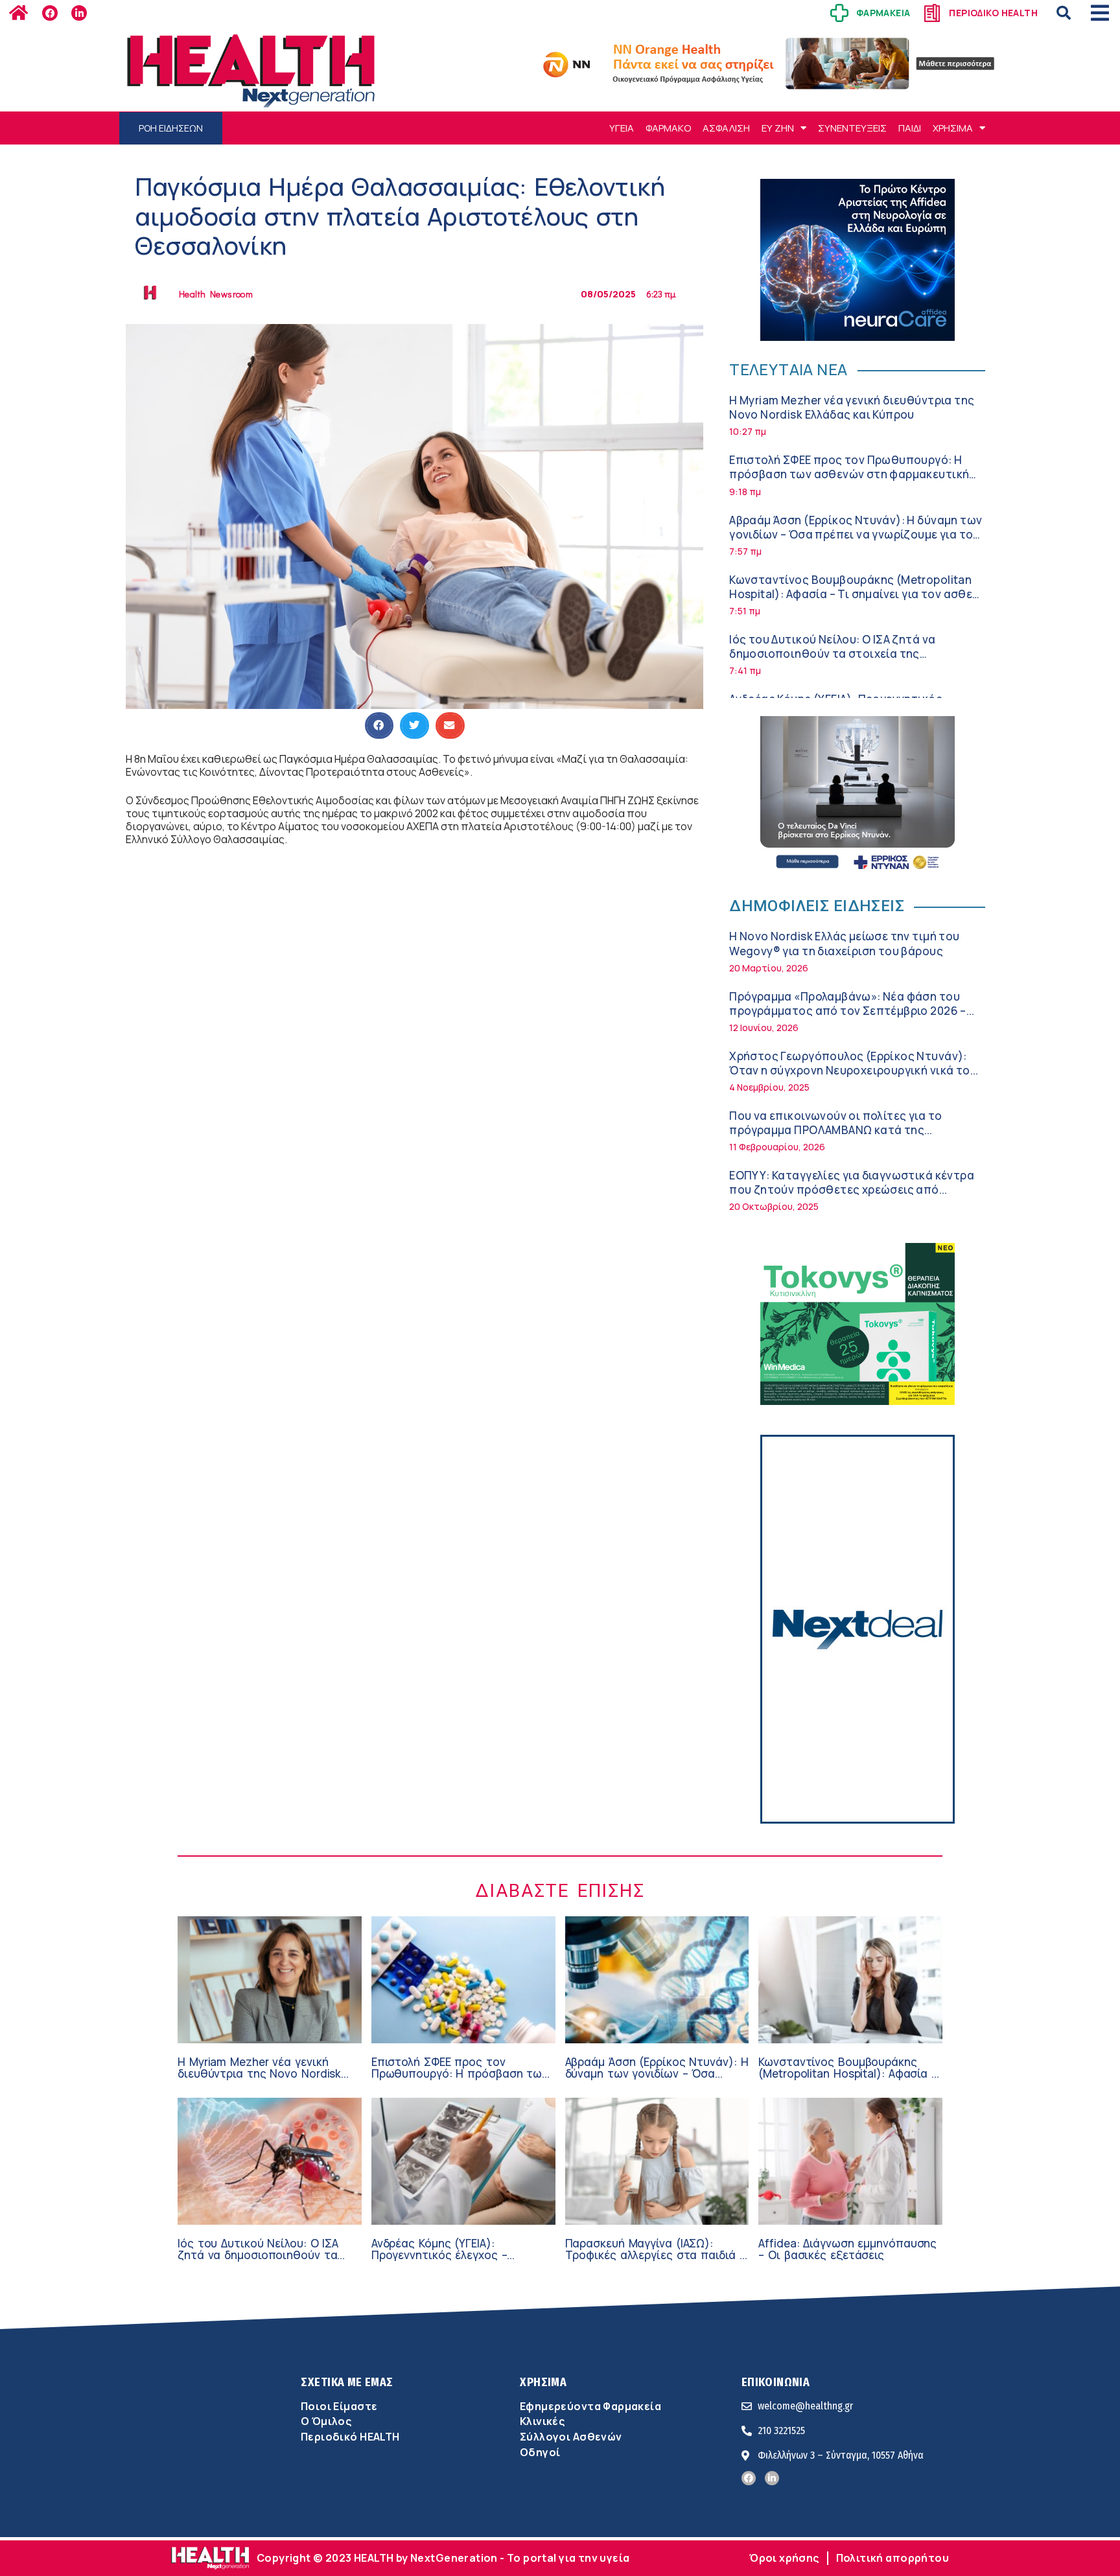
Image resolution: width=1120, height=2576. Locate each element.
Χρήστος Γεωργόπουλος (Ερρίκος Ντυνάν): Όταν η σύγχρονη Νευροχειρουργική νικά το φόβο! (849, 1070)
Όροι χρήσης (784, 2558)
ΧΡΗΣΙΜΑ (953, 128)
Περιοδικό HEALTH (350, 2437)
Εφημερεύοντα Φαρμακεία (590, 2406)
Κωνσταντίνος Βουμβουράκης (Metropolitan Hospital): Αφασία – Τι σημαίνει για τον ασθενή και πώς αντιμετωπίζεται (857, 594)
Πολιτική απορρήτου (892, 2558)
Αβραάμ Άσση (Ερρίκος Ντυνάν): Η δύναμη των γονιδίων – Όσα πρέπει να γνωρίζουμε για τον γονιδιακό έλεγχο (856, 534)
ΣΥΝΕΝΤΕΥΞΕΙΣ (852, 128)
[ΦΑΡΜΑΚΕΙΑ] (839, 13)
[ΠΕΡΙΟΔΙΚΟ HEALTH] (932, 13)
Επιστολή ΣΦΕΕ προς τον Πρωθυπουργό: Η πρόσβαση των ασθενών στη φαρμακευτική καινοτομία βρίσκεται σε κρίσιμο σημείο (849, 474)
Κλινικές (542, 2421)
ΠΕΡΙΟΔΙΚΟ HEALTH (993, 13)
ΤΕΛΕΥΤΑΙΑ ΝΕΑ (788, 369)
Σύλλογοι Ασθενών (571, 2437)
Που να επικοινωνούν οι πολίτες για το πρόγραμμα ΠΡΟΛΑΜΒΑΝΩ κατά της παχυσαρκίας (835, 1130)
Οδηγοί (540, 2452)
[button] (1064, 13)
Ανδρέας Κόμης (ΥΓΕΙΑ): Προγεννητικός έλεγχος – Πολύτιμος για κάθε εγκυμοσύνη (458, 2255)
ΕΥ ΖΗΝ (778, 128)
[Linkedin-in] (79, 13)
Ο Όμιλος (326, 2421)
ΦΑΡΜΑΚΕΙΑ (883, 13)
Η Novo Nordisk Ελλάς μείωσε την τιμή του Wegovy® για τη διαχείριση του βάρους (844, 943)
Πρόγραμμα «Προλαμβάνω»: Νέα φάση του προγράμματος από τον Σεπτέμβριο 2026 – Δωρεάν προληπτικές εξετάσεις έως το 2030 (852, 1011)
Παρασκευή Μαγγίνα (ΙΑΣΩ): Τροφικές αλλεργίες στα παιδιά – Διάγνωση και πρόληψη (655, 2255)
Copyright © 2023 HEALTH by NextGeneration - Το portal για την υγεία (443, 2558)
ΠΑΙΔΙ (910, 128)
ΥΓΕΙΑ (622, 128)
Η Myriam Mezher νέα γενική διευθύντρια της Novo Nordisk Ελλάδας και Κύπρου (852, 407)
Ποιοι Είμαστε (339, 2406)
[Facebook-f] (50, 13)
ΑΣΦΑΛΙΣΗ (726, 128)
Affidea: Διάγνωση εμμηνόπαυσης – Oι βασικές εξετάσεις (847, 2249)
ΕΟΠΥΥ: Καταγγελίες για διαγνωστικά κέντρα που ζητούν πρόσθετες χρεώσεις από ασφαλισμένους (852, 1189)
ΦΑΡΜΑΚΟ (668, 128)
